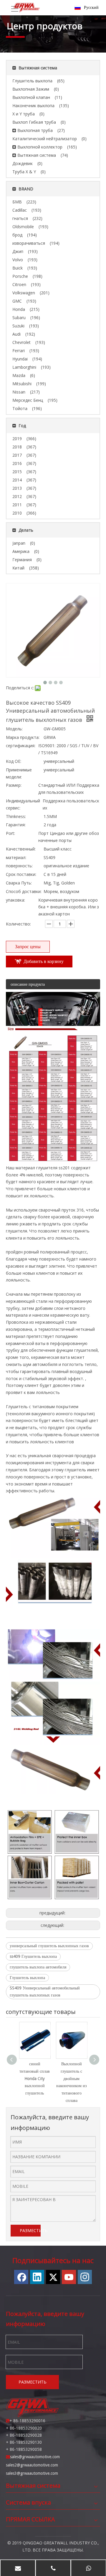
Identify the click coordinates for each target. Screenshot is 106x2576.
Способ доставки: (24, 891)
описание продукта (28, 984)
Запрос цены (28, 947)
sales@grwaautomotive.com (35, 2457)
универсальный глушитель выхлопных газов (49, 1946)
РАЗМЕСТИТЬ (30, 2230)
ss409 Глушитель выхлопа (33, 1956)
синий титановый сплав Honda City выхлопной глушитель (35, 2078)
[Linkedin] (37, 2277)
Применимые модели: (19, 773)
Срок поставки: (21, 874)
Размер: (14, 785)
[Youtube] (69, 2277)
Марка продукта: (23, 737)
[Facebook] (21, 2277)
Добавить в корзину (44, 961)
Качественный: (21, 849)
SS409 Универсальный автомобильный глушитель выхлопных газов (45, 1991)
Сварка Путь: (19, 883)
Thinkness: (16, 816)
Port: (10, 833)
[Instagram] (85, 2277)
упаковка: (15, 900)
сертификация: (21, 746)
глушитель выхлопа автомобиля (38, 1967)
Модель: (14, 729)
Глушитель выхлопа (27, 1978)
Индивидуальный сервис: (23, 804)
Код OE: (14, 761)
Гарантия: (16, 825)
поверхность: (19, 866)
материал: (16, 857)
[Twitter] (53, 2277)
